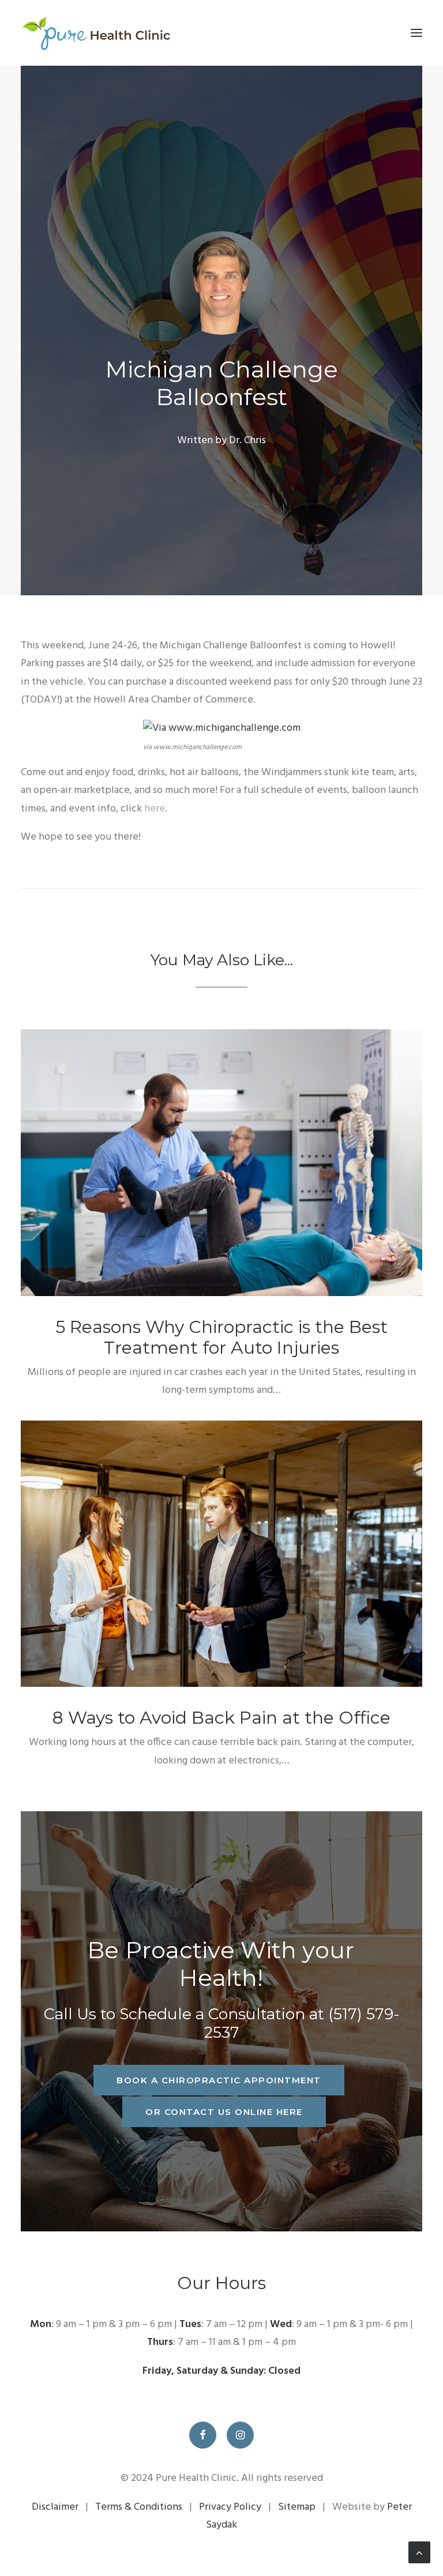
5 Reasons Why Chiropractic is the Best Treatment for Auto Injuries (221, 1337)
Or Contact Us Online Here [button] (224, 2112)
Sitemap (297, 2507)
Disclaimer (55, 2507)
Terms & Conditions (139, 2507)
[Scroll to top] (419, 2553)
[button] (416, 33)
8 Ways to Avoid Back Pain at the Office (221, 1718)
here (155, 809)
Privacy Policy (230, 2507)
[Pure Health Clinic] (95, 33)
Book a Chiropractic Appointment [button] (219, 2080)
